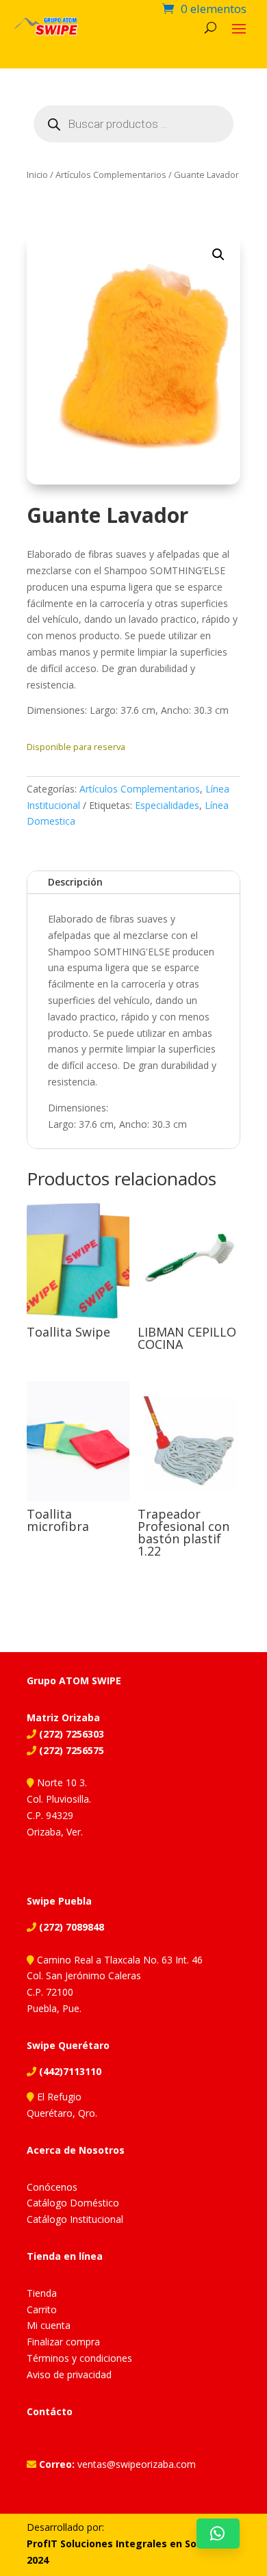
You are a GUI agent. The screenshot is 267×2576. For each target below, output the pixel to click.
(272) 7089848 (70, 1927)
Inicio (37, 175)
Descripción (75, 882)
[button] (218, 255)
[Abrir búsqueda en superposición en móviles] (133, 124)
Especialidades (167, 805)
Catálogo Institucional (75, 2219)
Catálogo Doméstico (73, 2203)
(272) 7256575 (70, 1750)
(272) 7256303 (70, 1734)
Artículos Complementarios (111, 175)
